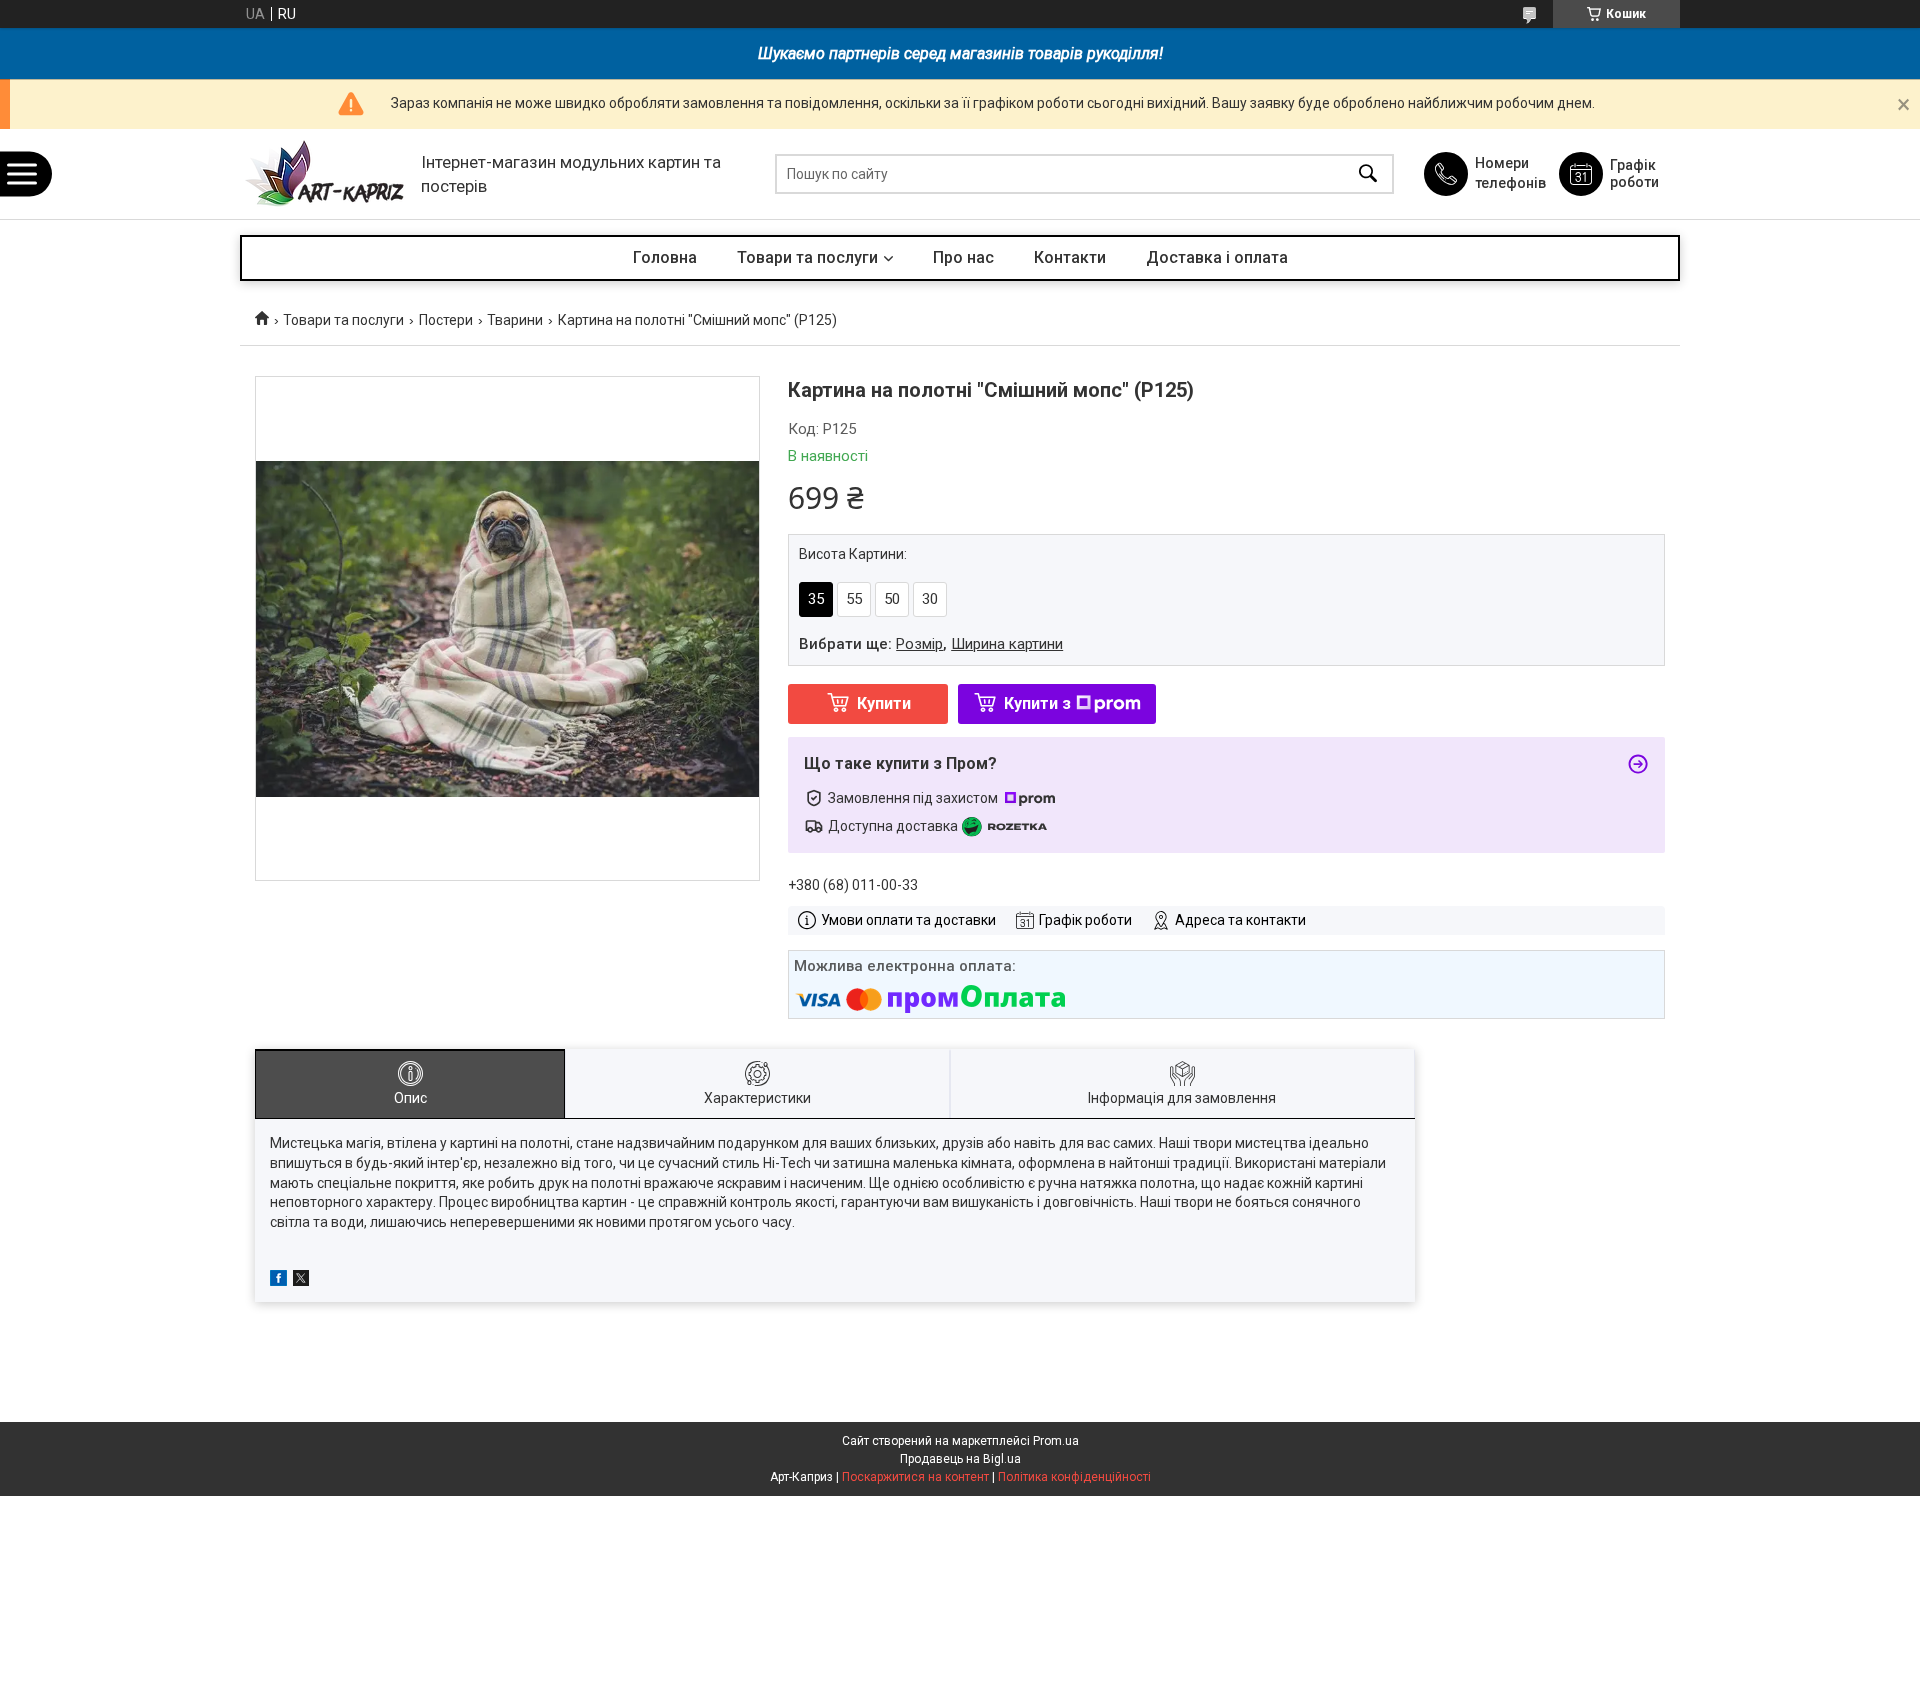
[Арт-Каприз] (325, 174)
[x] (301, 1281)
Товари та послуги (807, 257)
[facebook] (278, 1281)
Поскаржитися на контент (915, 1477)
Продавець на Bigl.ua (960, 1459)
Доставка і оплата (1217, 257)
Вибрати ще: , (931, 644)
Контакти (1070, 257)
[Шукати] (1368, 174)
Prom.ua (1056, 1441)
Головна (665, 257)
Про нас (963, 257)
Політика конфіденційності (1074, 1477)
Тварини (515, 320)
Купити (884, 703)
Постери (446, 320)
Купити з (1037, 703)
